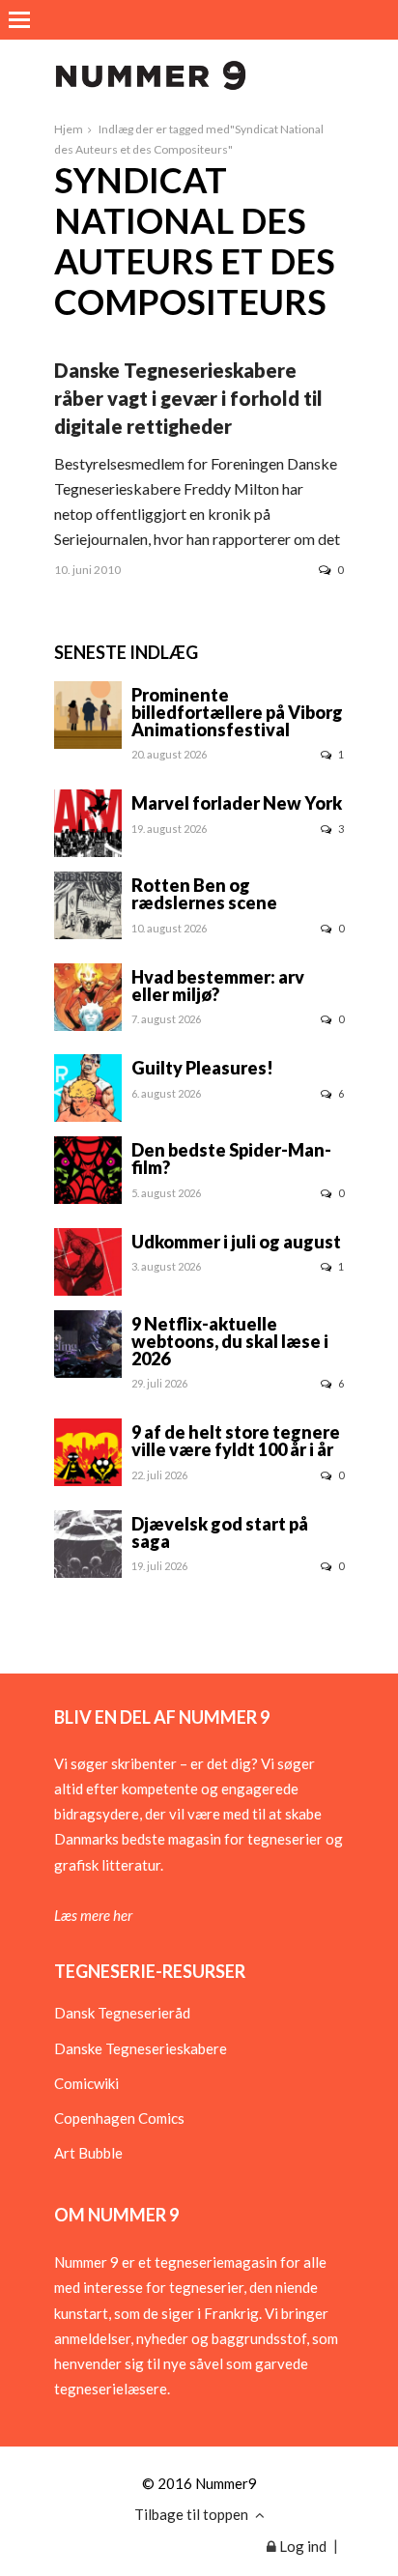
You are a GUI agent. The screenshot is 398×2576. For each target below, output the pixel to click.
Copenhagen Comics (119, 2118)
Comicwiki (86, 2083)
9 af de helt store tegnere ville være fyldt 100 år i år (236, 1441)
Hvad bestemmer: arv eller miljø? (218, 986)
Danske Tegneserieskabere (141, 2048)
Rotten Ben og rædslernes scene (204, 894)
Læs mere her (93, 1915)
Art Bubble (88, 2153)
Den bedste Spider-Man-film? (231, 1159)
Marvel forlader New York (237, 803)
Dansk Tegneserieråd (122, 2013)
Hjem (69, 129)
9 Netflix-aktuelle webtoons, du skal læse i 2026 (230, 1341)
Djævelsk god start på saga (220, 1532)
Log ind (301, 2546)
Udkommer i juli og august (236, 1242)
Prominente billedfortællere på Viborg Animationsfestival (237, 712)
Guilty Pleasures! (202, 1068)
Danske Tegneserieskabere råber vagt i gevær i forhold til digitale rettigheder (188, 398)
